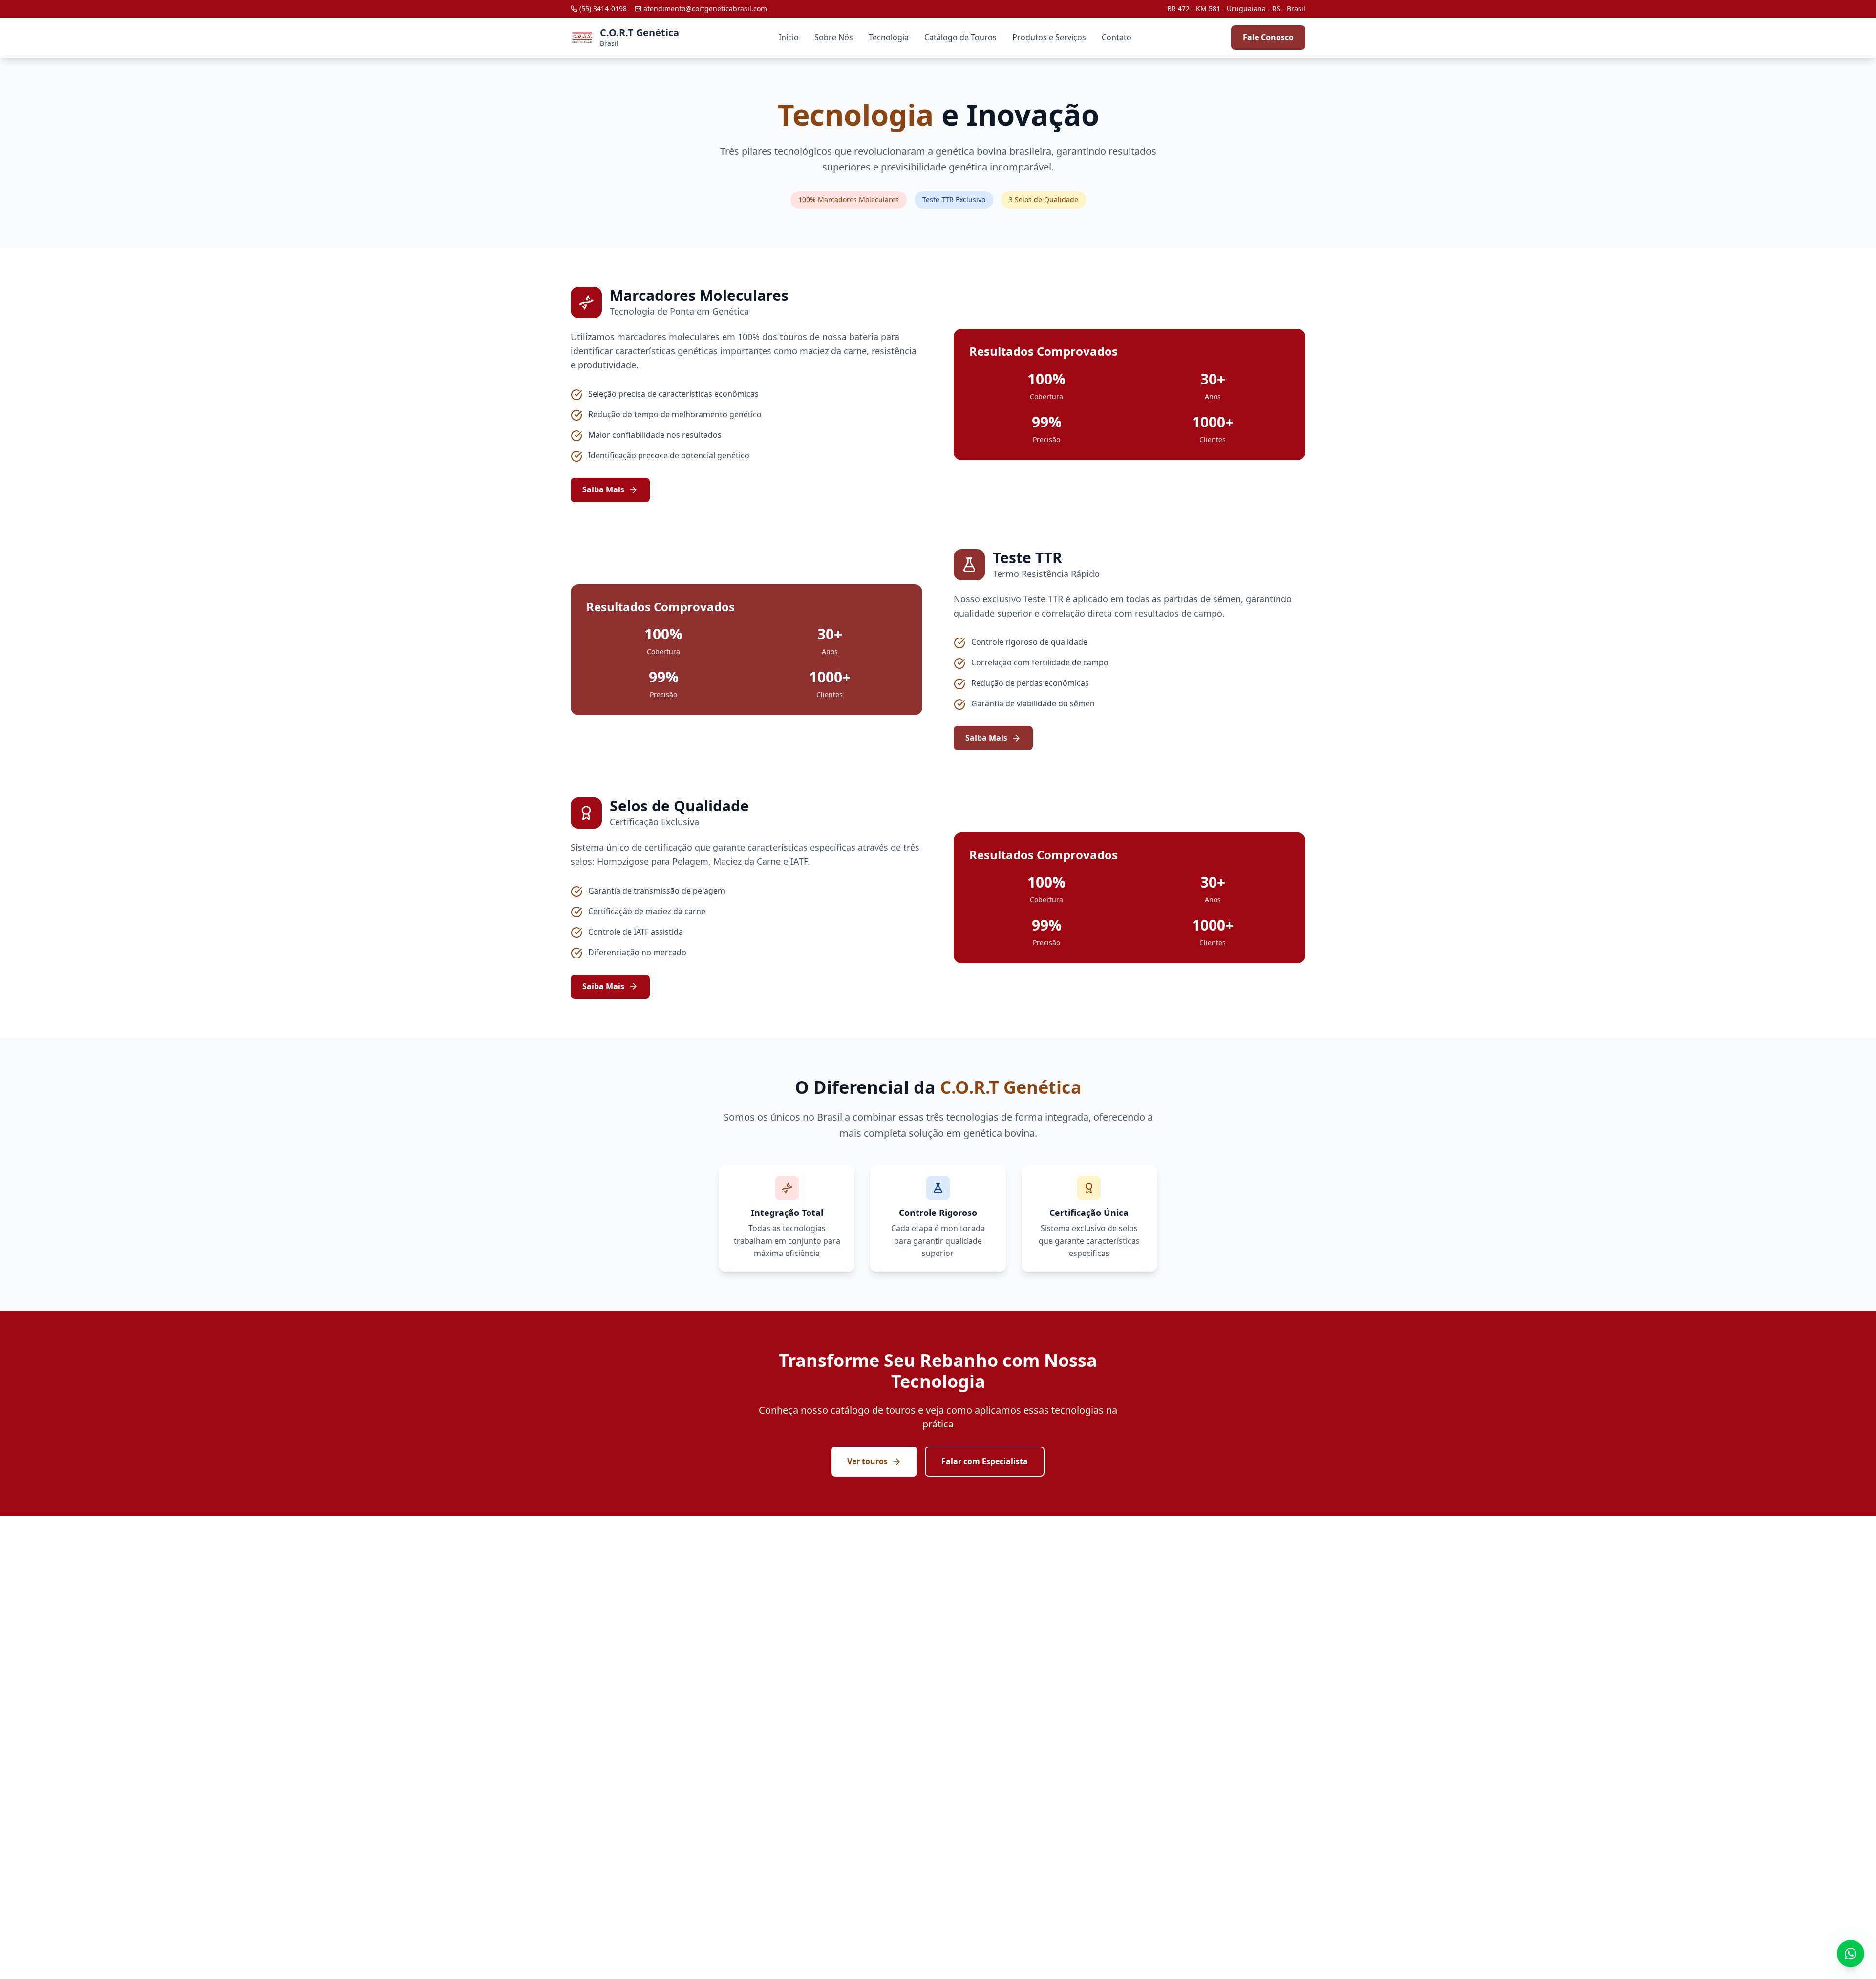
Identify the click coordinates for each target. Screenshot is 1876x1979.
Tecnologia (889, 37)
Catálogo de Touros (960, 37)
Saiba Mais (603, 489)
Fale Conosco (1268, 37)
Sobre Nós (834, 37)
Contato (1117, 37)
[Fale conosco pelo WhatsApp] (1851, 1954)
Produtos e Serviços (1049, 37)
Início (789, 37)
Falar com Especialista (985, 1461)
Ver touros (867, 1461)
